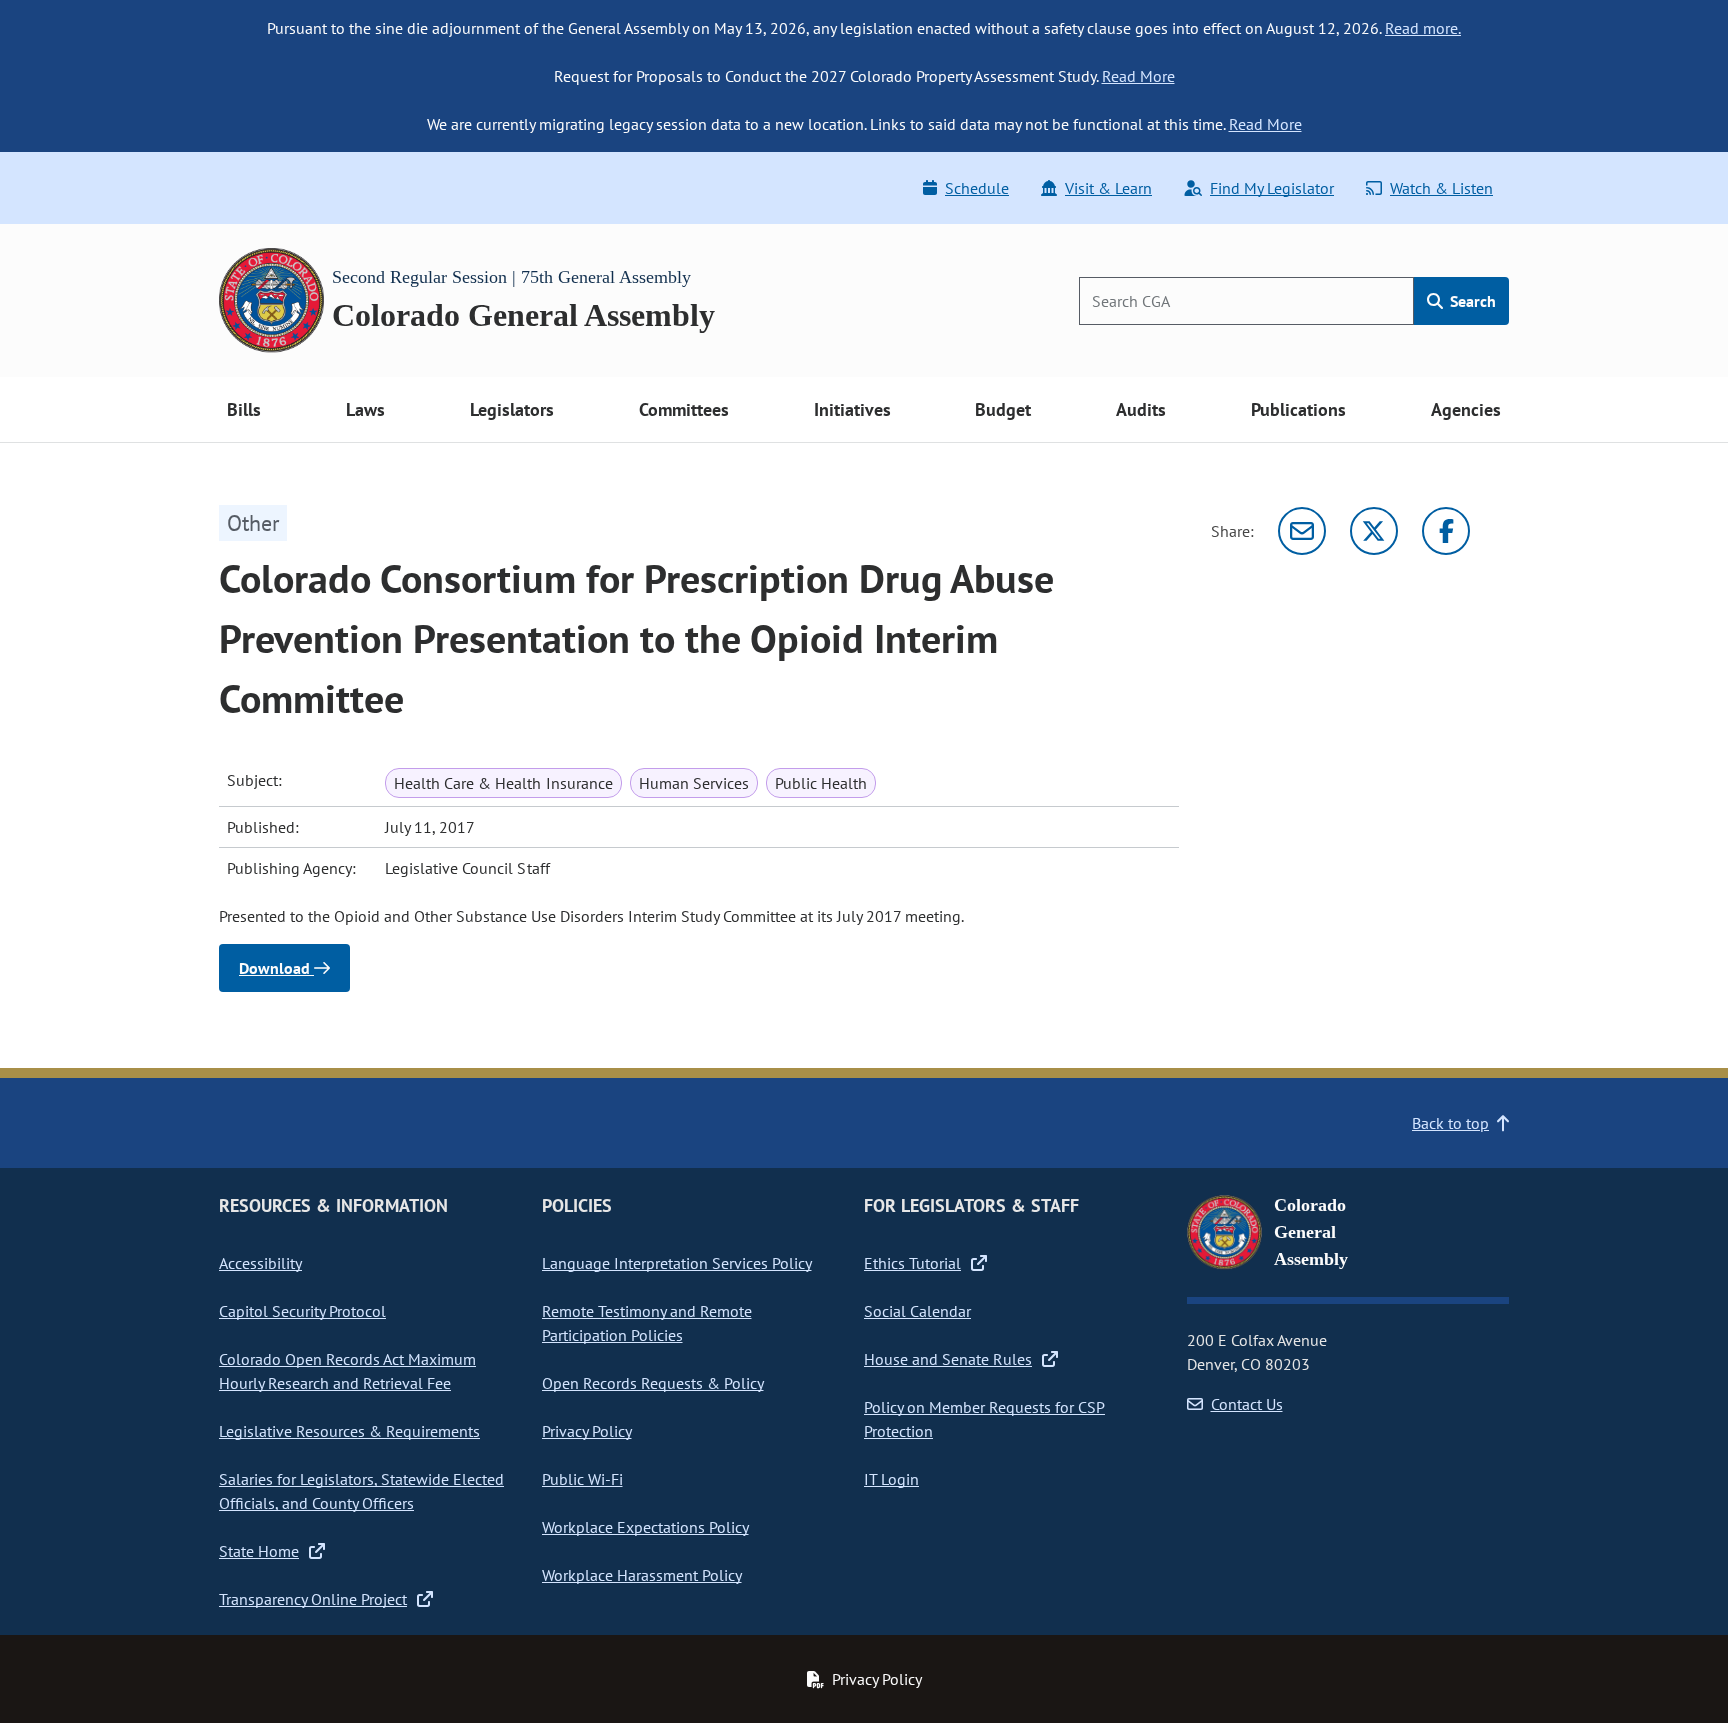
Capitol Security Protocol (302, 1311)
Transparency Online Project (313, 1599)
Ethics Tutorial (912, 1263)
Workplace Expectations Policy (645, 1527)
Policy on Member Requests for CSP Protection (984, 1419)
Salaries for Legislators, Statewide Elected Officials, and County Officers (361, 1491)
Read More (1138, 76)
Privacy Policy (587, 1431)
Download (276, 968)
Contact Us (1247, 1404)
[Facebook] (1446, 531)
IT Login (891, 1479)
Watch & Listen (1441, 188)
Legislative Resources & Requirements (349, 1431)
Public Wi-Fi (582, 1479)
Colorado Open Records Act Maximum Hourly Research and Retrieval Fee (347, 1371)
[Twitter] (1374, 531)
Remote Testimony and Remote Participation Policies (647, 1323)
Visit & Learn (1108, 188)
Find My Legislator (1272, 188)
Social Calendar (917, 1311)
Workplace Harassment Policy (642, 1575)
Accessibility (260, 1263)
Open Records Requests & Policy (653, 1383)
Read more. (1423, 28)
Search (1471, 301)
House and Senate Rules (948, 1359)
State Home (259, 1551)
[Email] (1302, 531)
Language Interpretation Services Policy (677, 1263)
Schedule (977, 188)
